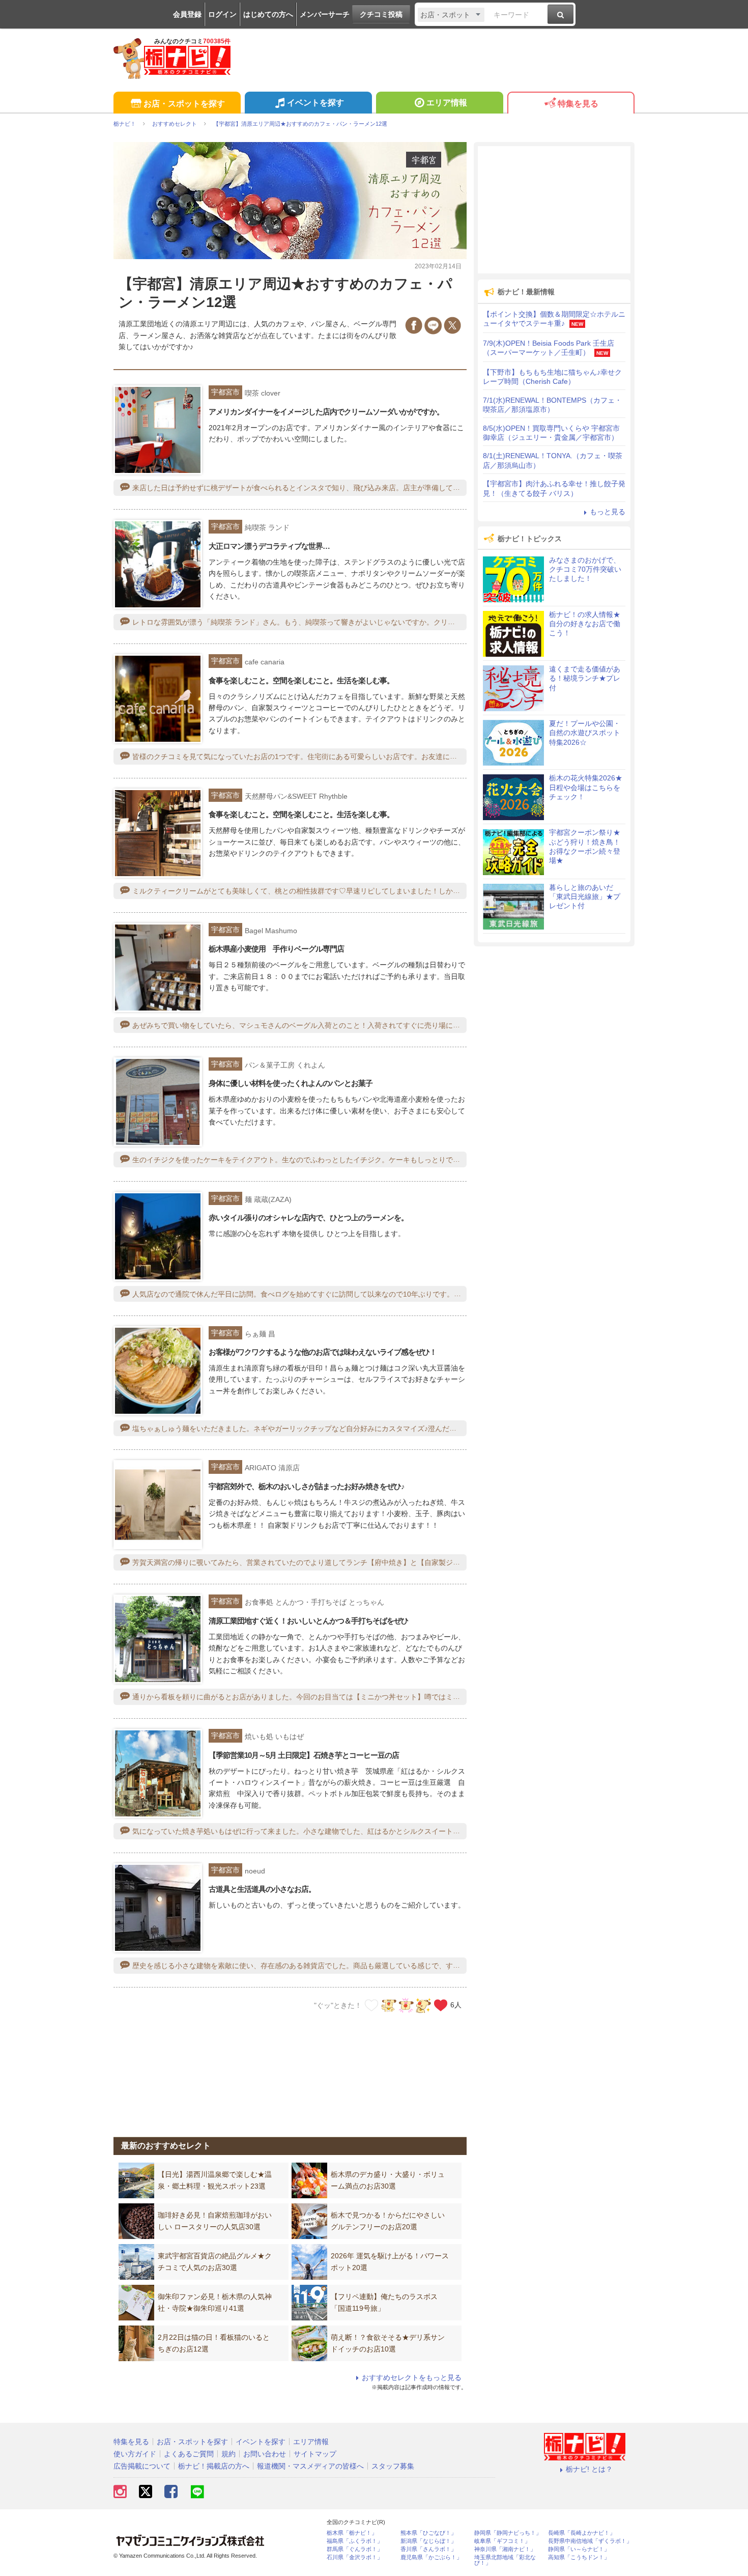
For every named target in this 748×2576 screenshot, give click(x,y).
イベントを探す (315, 103)
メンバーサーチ (325, 14)
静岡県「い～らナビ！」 (579, 2549)
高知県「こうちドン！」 (579, 2557)
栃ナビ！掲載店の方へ (214, 2466)
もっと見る (608, 512)
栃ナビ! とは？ (589, 2469)
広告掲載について (142, 2466)
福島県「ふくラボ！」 (355, 2541)
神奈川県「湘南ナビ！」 (505, 2549)
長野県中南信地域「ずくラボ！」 (590, 2541)
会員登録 (187, 14)
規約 (228, 2454)
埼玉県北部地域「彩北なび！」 (505, 2560)
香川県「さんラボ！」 (428, 2549)
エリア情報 (447, 103)
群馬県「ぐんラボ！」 (355, 2549)
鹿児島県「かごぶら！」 (431, 2557)
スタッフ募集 (393, 2466)
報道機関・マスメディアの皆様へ (310, 2466)
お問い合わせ (265, 2454)
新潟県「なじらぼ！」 (428, 2541)
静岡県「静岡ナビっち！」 (508, 2533)
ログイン (222, 14)
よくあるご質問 (189, 2454)
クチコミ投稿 (381, 14)
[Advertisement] (290, 2068)
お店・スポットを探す (184, 104)
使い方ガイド (135, 2454)
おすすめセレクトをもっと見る (412, 2377)
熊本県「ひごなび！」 (428, 2533)
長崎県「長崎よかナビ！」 (582, 2533)
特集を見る (578, 104)
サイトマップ (315, 2454)
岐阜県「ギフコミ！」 (502, 2541)
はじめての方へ (268, 14)
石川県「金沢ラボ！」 (355, 2557)
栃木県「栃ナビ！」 (352, 2533)
